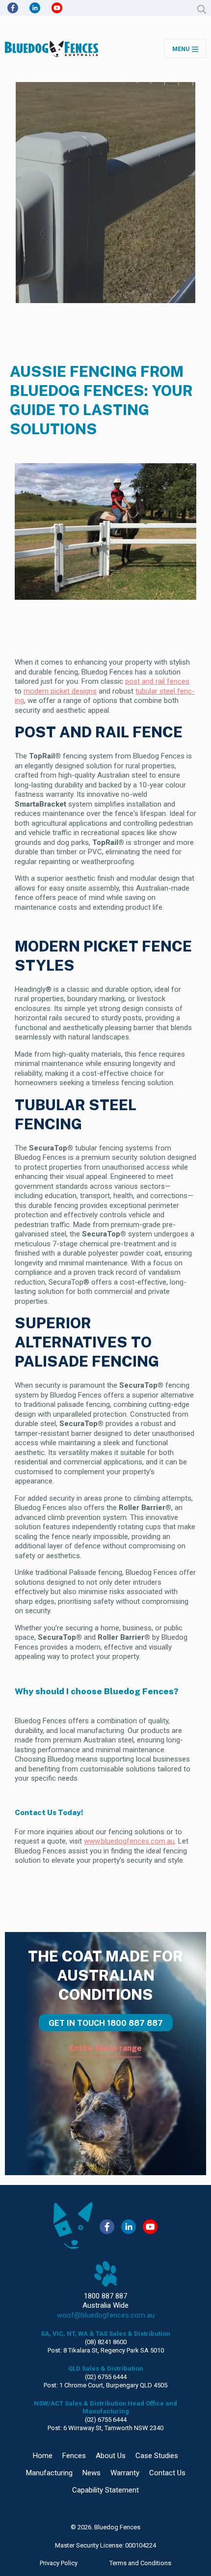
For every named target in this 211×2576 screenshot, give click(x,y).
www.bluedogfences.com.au (129, 1841)
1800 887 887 (105, 2296)
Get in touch (106, 2023)
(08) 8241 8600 (106, 2342)
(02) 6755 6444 (106, 2377)
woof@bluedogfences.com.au (106, 2315)
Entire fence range (105, 2048)
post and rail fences (157, 681)
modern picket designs (60, 691)
